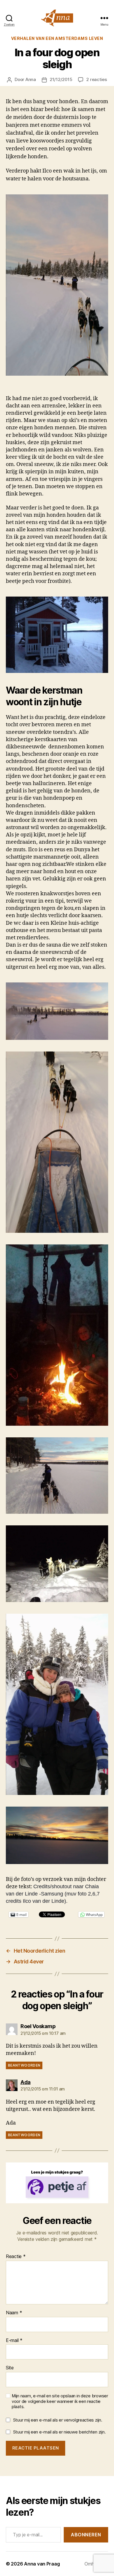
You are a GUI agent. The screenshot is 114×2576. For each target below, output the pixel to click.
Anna (31, 79)
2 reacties (96, 79)
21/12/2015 (61, 79)
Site (10, 2368)
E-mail (14, 2341)
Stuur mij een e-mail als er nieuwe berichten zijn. (59, 2432)
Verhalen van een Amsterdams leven (57, 38)
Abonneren (86, 2535)
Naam (14, 2313)
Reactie (16, 2257)
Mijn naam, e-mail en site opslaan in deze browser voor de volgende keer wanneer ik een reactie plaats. (60, 2401)
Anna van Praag (42, 2564)
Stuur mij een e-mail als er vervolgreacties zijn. (58, 2420)
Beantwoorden (24, 2065)
